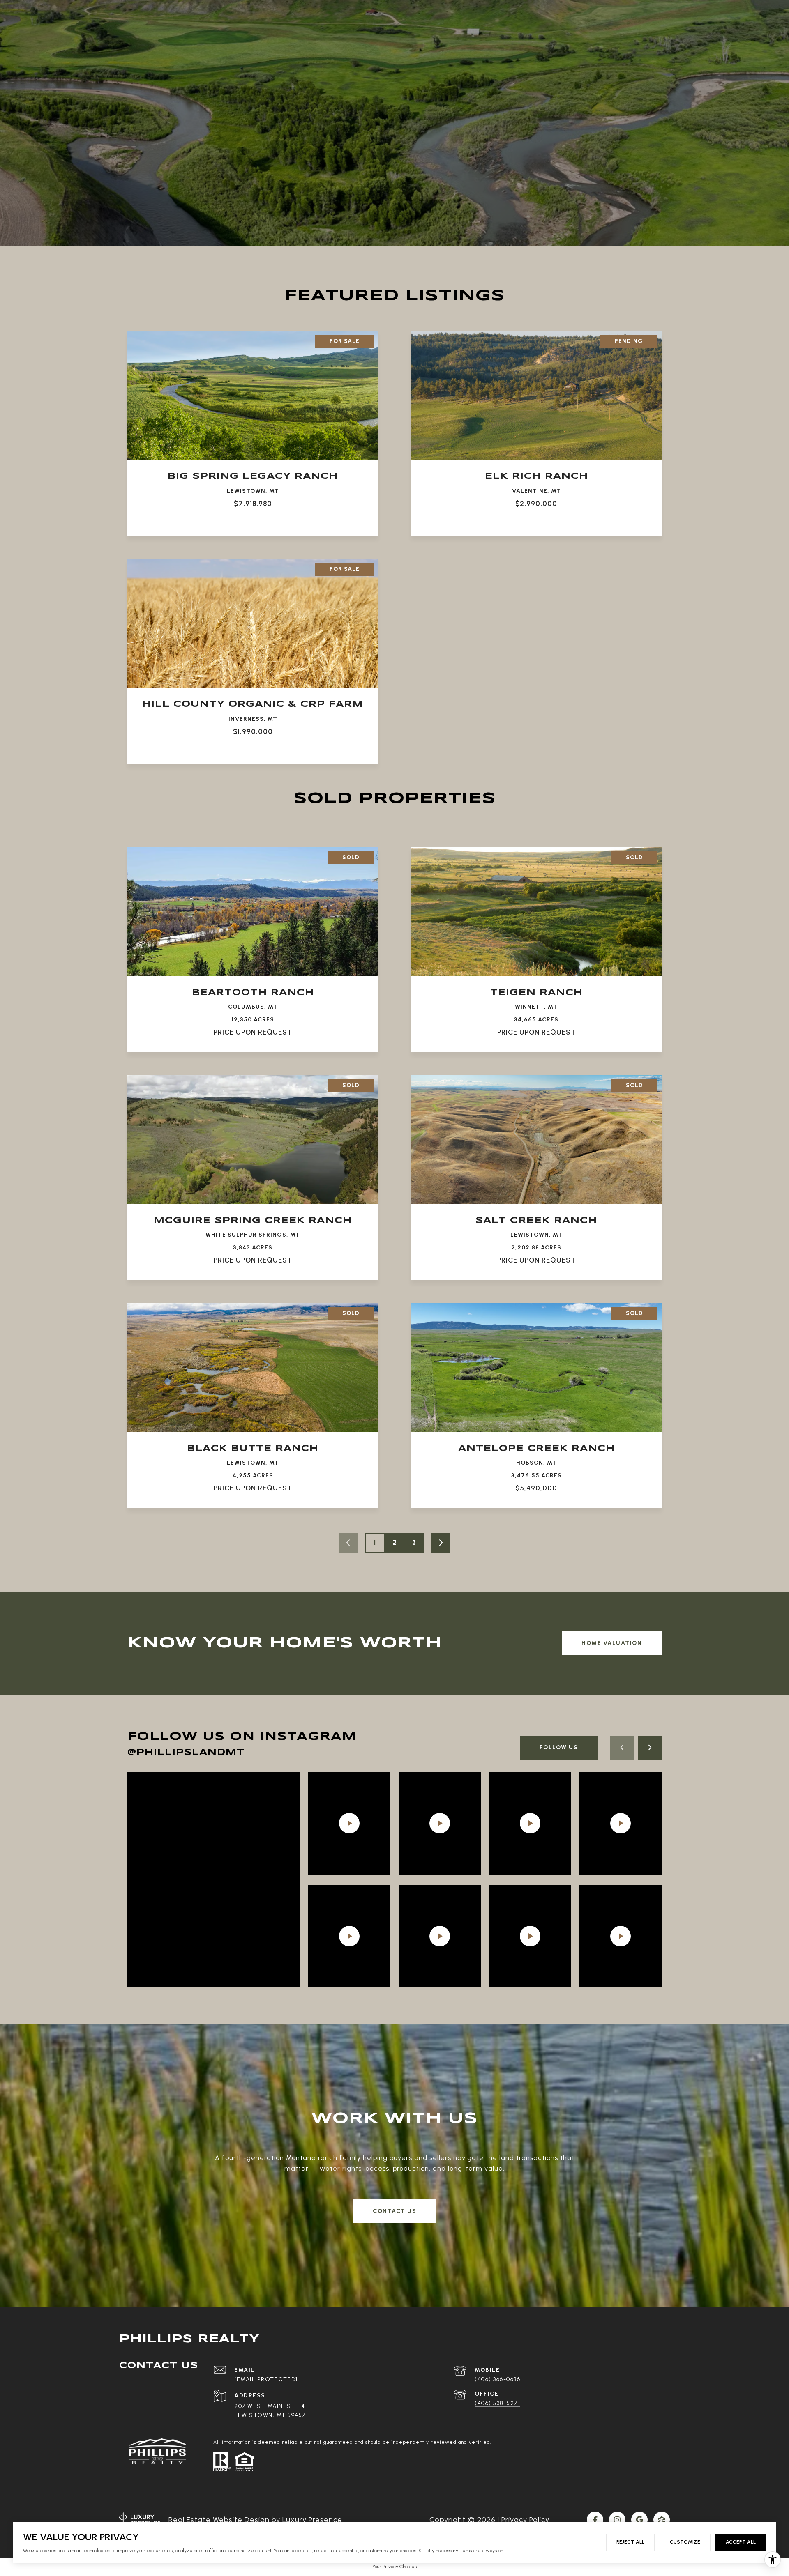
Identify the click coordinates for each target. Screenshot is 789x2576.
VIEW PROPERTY (253, 429)
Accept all (741, 2542)
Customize (685, 2542)
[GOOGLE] (639, 2520)
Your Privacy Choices (394, 2567)
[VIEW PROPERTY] (253, 422)
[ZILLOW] (662, 2520)
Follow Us (559, 1747)
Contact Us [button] (394, 2211)
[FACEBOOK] (595, 2520)
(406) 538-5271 (497, 2403)
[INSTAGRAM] (617, 2520)
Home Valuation (612, 1643)
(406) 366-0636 (497, 2379)
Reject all (630, 2542)
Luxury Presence (312, 2520)
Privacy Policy (525, 2520)
